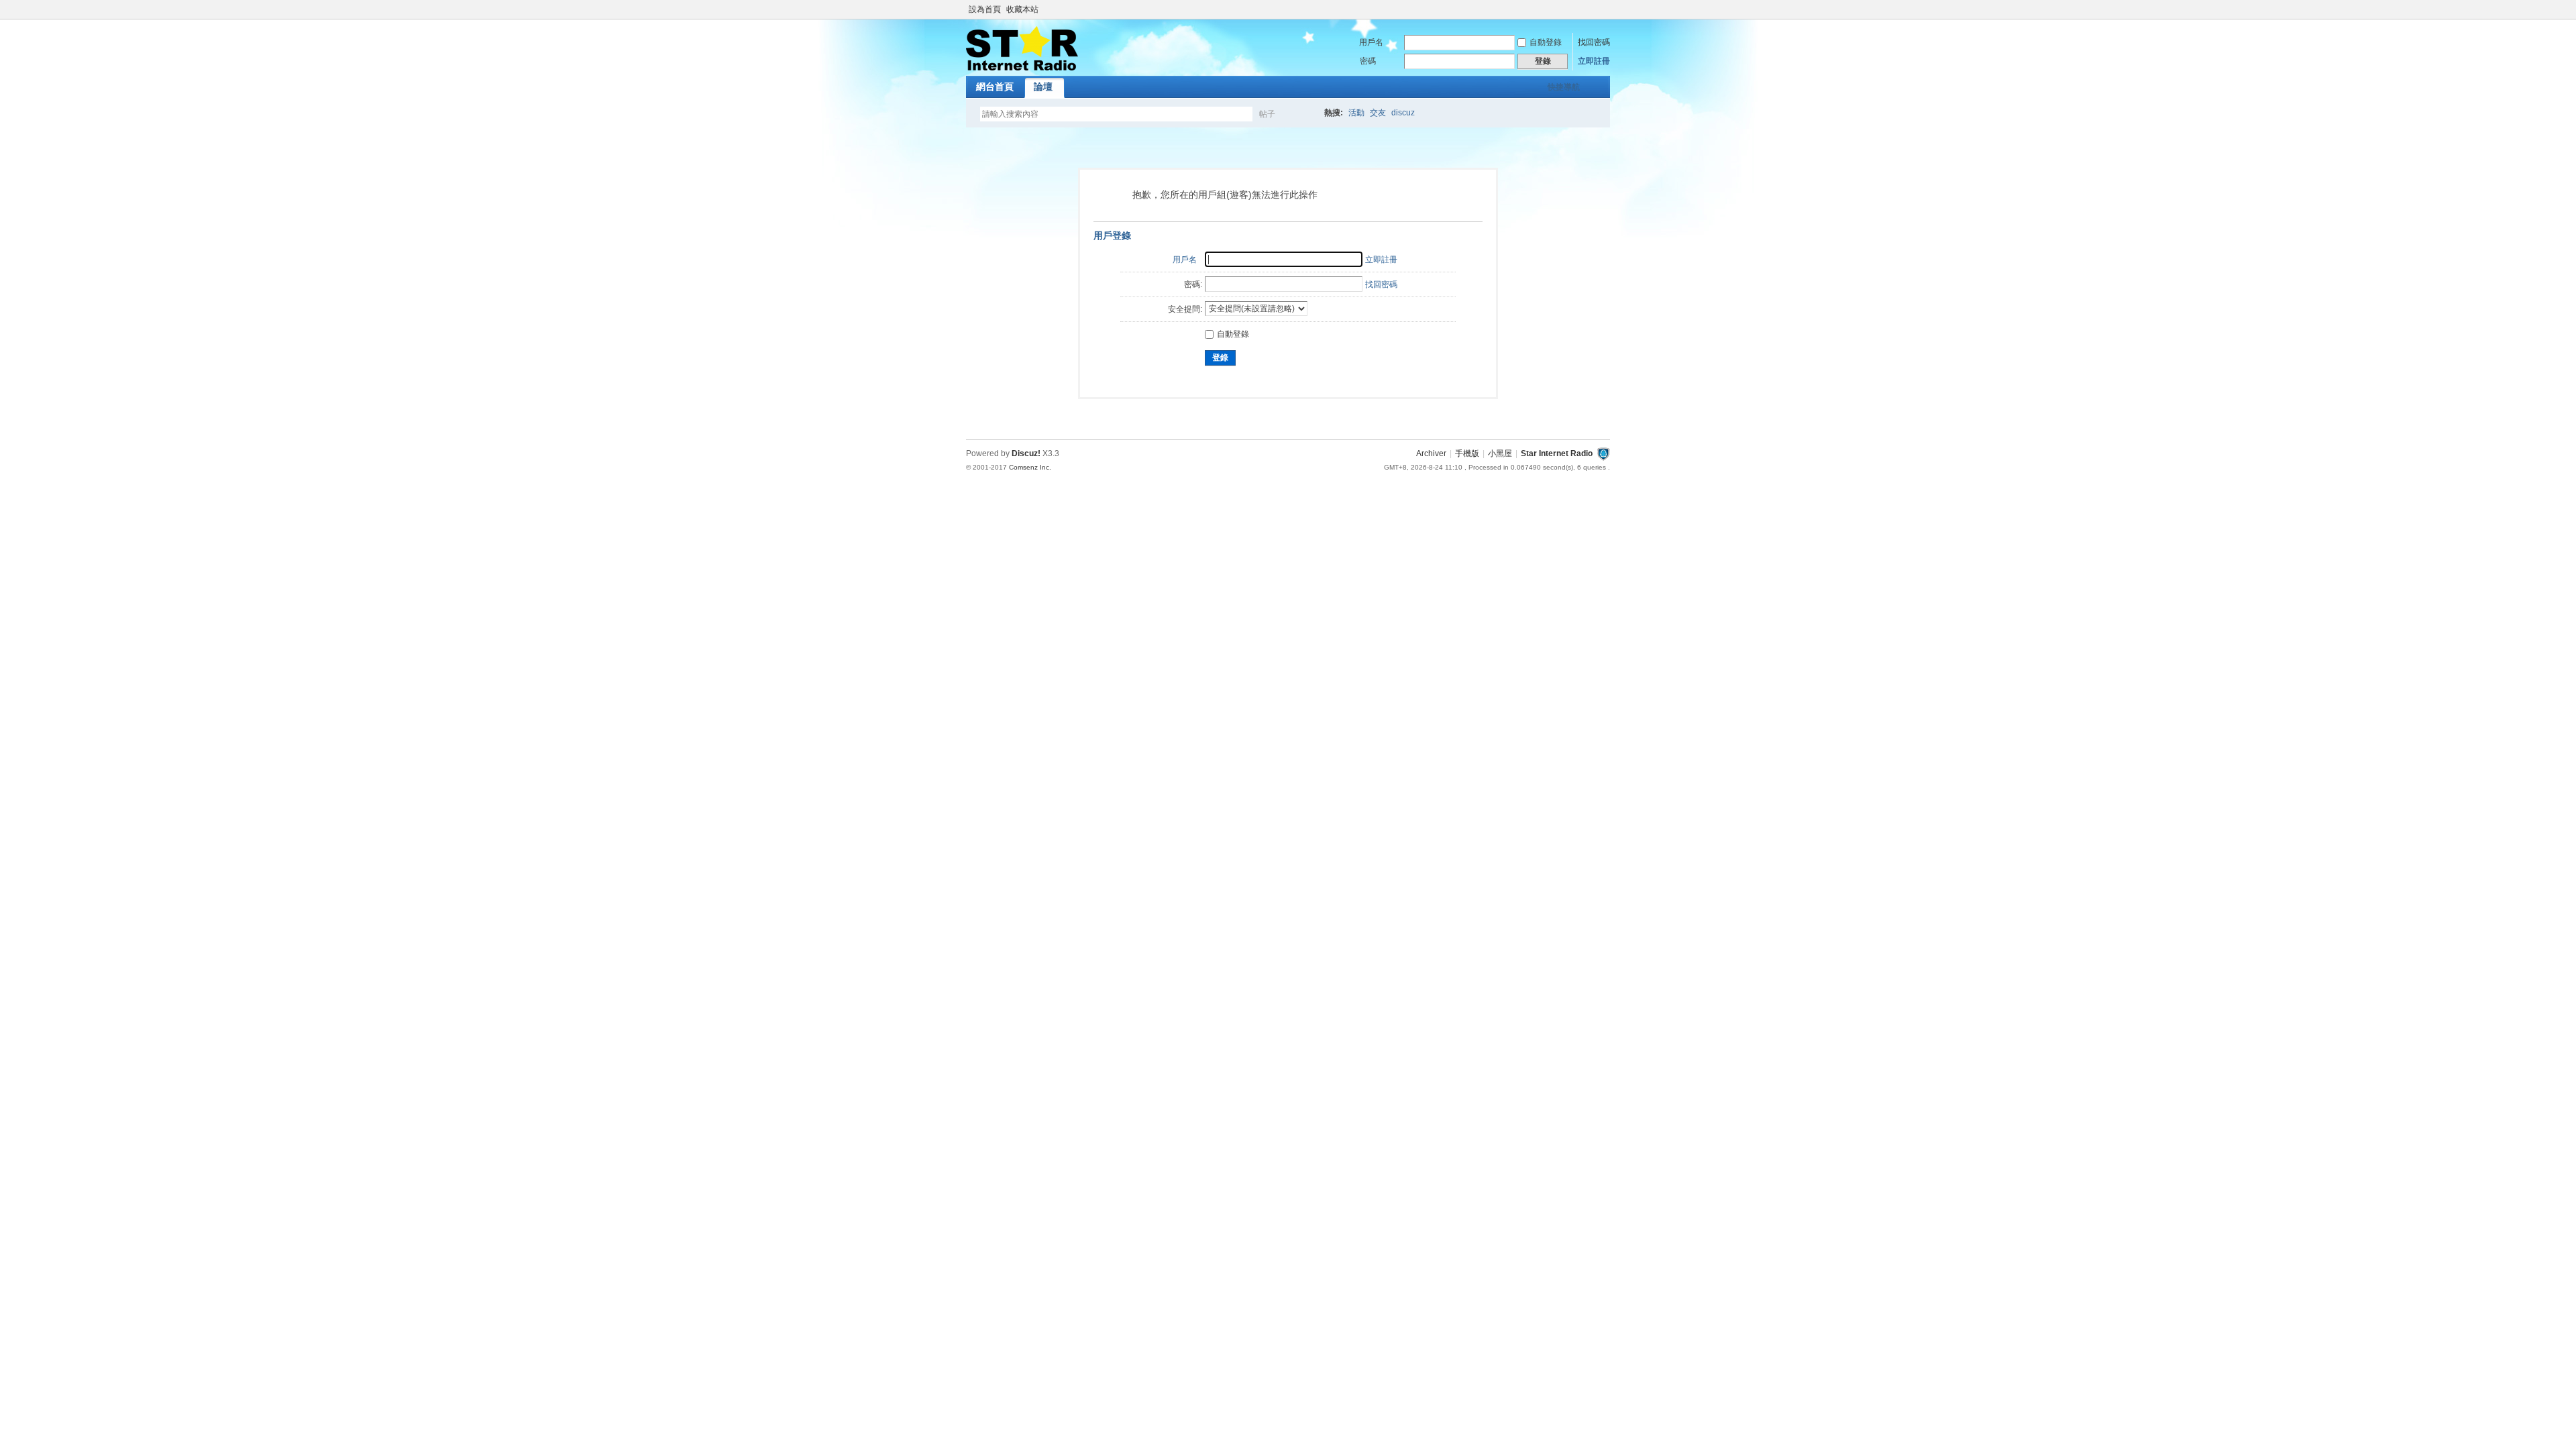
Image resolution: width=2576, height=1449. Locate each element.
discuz (1403, 113)
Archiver (1431, 453)
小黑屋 (1500, 453)
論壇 (1043, 87)
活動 (1356, 113)
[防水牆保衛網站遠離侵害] (1603, 453)
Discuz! (1026, 453)
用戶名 (1371, 42)
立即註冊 (1594, 61)
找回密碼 (1594, 42)
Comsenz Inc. (1030, 467)
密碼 (1368, 61)
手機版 (1467, 453)
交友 (1378, 113)
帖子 (1267, 114)
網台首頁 (995, 87)
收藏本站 (1022, 9)
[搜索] (1306, 114)
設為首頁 (985, 9)
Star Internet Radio (1557, 453)
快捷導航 (1564, 87)
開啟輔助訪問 (1607, 9)
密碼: (1193, 284)
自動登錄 (1546, 42)
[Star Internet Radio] (1022, 68)
